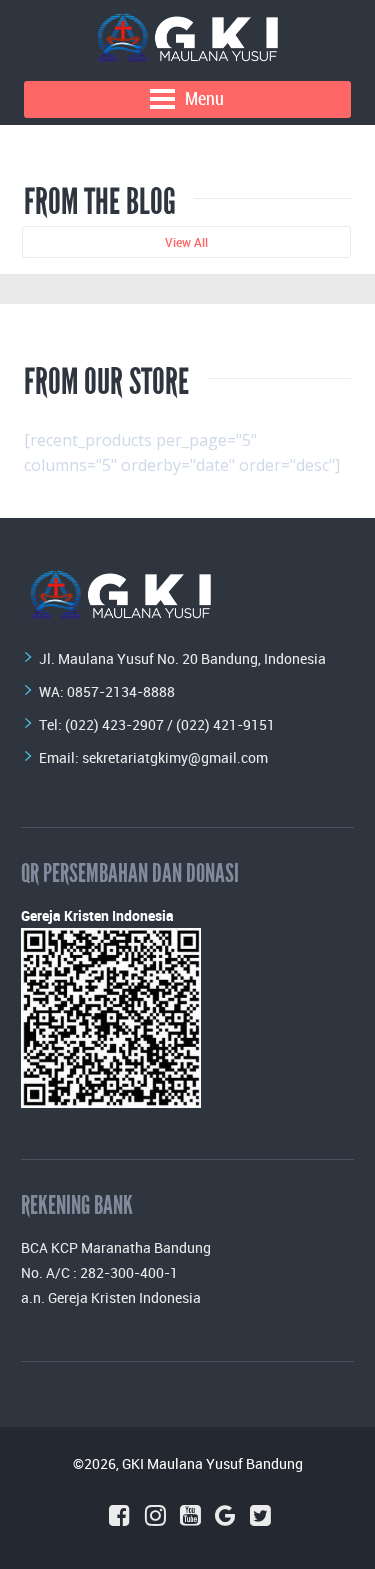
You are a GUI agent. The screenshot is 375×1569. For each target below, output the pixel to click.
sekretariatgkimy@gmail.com (175, 757)
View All (186, 242)
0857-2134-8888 (121, 691)
